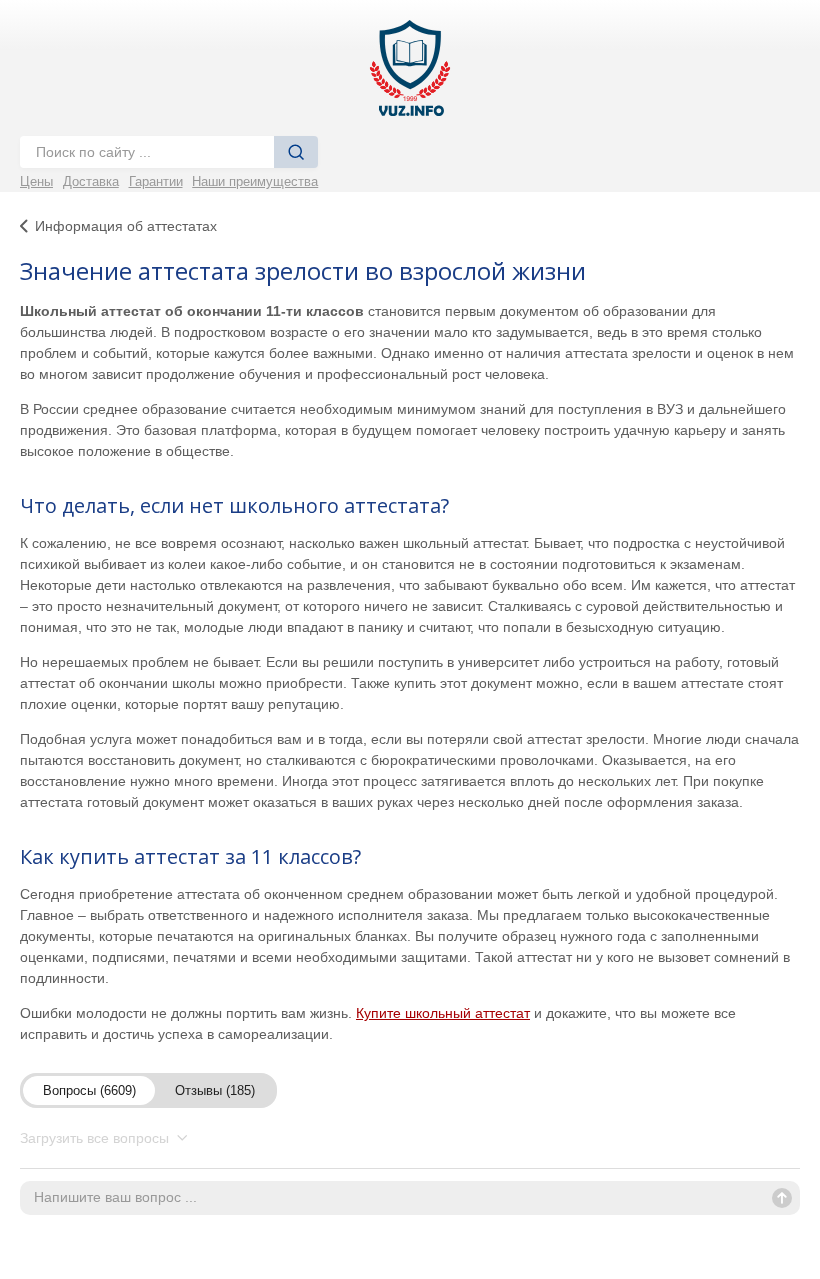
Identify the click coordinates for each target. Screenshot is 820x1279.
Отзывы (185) (215, 1090)
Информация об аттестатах (126, 226)
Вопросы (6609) (89, 1090)
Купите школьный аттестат (443, 1013)
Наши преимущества (255, 181)
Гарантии (156, 181)
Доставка (91, 181)
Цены (36, 181)
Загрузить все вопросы (96, 1138)
